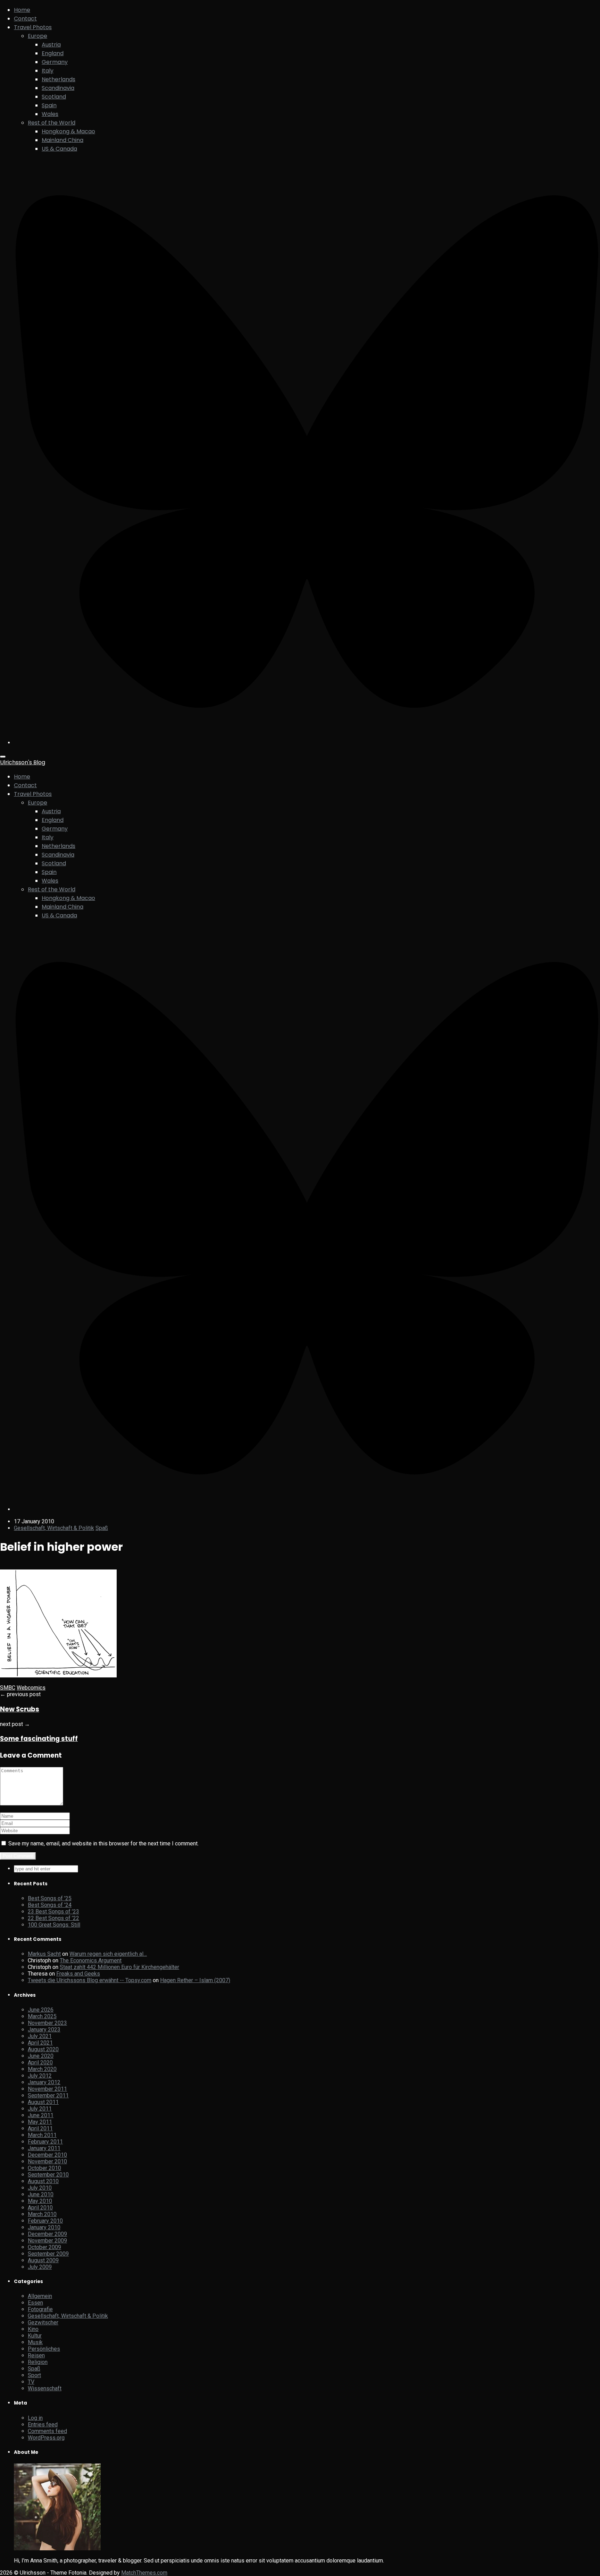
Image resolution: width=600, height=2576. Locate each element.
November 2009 (47, 2241)
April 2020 (40, 2063)
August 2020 (43, 2049)
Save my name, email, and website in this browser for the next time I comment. (103, 1843)
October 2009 (44, 2247)
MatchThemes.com (144, 2573)
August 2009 (43, 2260)
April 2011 (40, 2128)
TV (31, 2382)
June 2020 (41, 2056)
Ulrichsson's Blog (23, 762)
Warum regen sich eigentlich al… (108, 1954)
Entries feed (43, 2425)
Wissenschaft (45, 2388)
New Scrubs (20, 1709)
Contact (25, 19)
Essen (35, 2303)
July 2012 (40, 2076)
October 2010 (44, 2168)
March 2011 (42, 2135)
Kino (33, 2329)
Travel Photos (33, 27)
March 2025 (42, 2016)
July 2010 (40, 2188)
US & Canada (59, 149)
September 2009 (48, 2254)
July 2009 (40, 2267)
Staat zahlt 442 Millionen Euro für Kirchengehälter (119, 1967)
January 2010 (44, 2227)
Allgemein (40, 2296)
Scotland (54, 97)
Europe (37, 36)
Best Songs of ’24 (50, 1905)
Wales (50, 114)
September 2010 (48, 2175)
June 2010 (41, 2194)
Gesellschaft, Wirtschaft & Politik (54, 1528)
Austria (51, 45)
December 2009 (47, 2234)
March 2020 (42, 2069)
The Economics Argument (91, 1960)
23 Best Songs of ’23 (53, 1912)
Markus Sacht (44, 1954)
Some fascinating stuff (39, 1739)
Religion (38, 2362)
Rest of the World (52, 123)
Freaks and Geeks (78, 1974)
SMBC (8, 1688)
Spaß (102, 1528)
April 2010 (40, 2208)
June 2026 (41, 2010)
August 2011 (43, 2102)
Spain (49, 105)
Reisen (36, 2355)
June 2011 (41, 2115)
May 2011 (40, 2122)
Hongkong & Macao (68, 131)
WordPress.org (46, 2438)
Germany (55, 62)
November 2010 (47, 2161)
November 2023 (47, 2023)
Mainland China (62, 140)
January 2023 (44, 2030)
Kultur (35, 2336)
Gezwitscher (43, 2322)
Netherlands (59, 79)
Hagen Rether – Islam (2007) (195, 1980)
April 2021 (40, 2043)
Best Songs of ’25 (50, 1898)
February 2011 (45, 2142)
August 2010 (43, 2181)
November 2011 (47, 2089)
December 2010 (47, 2155)
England (53, 53)
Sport (34, 2375)
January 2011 (44, 2148)
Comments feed (47, 2431)
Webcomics (31, 1688)
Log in (35, 2418)
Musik (35, 2342)
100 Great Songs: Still (54, 1925)
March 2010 (42, 2214)
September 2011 (48, 2095)
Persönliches (44, 2349)
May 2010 (40, 2201)
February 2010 (45, 2221)
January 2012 (44, 2082)
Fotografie (40, 2309)
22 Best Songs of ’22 (53, 1918)
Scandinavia (58, 88)
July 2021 (40, 2036)
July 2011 (40, 2109)
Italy (48, 71)
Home (22, 10)
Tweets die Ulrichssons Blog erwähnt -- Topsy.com (90, 1980)
